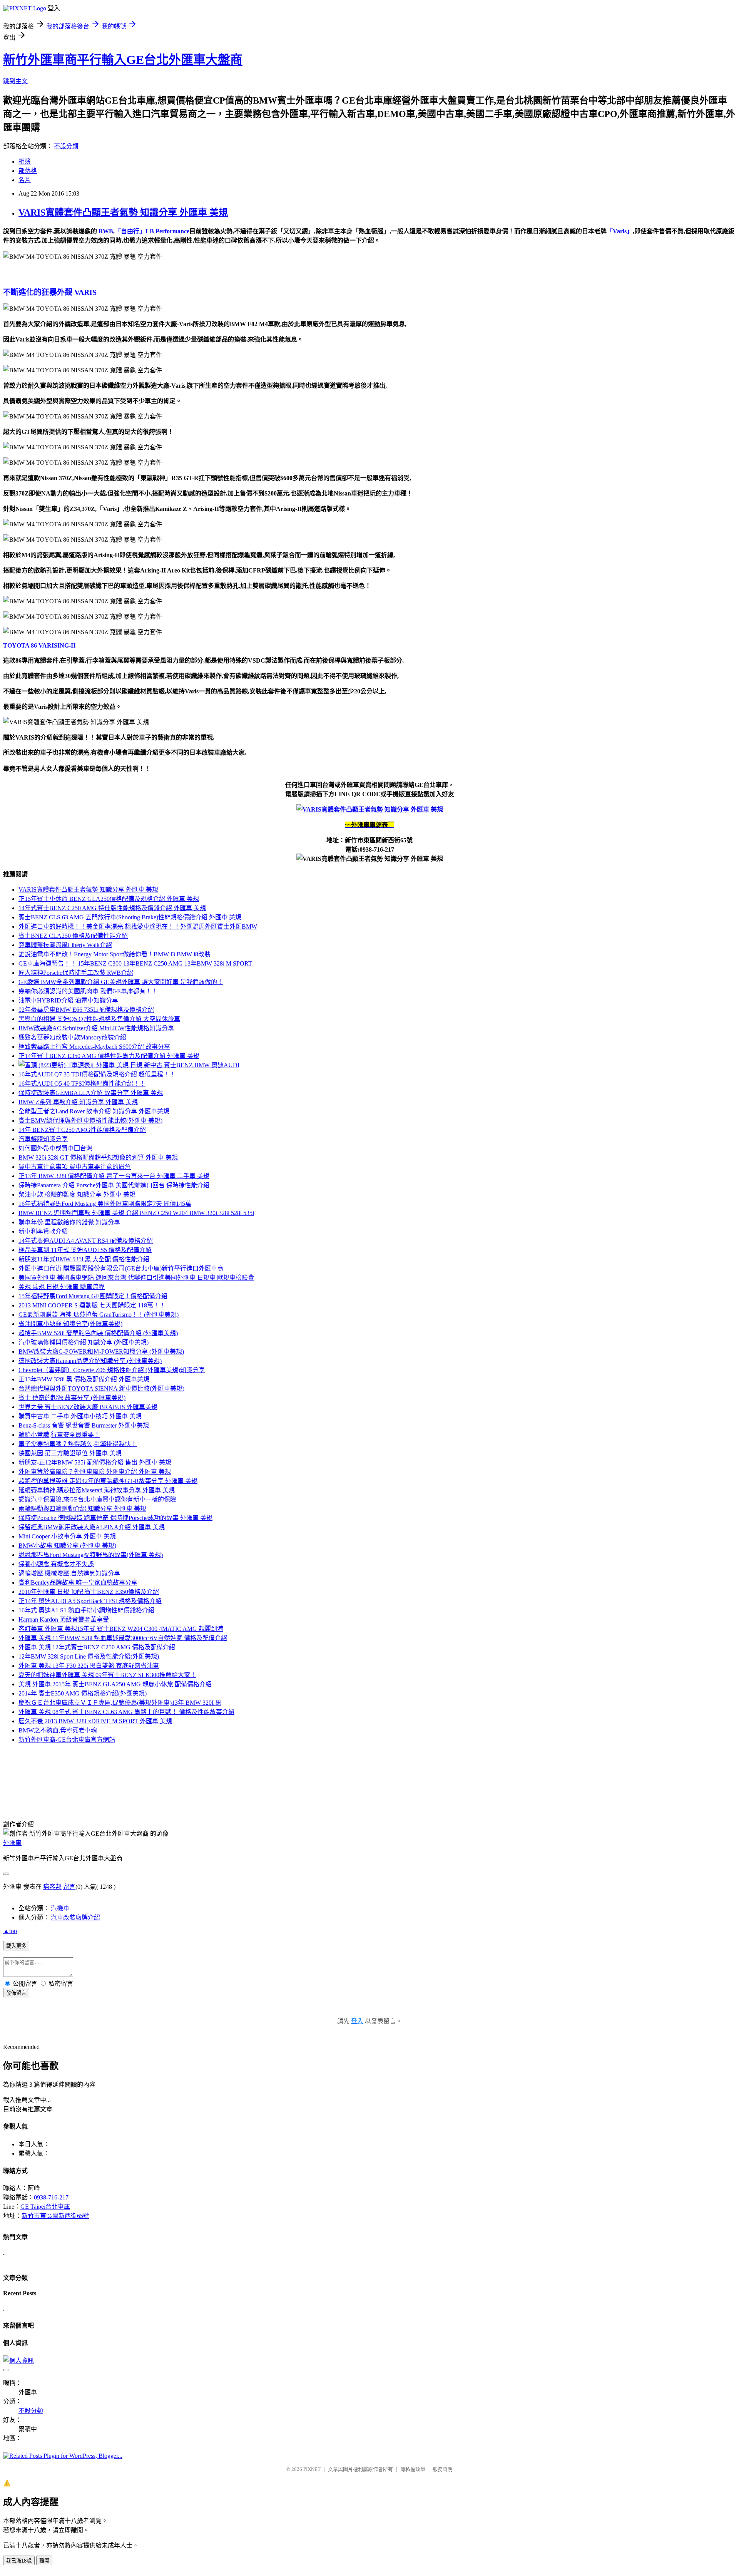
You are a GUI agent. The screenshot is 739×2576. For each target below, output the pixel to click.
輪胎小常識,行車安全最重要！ (59, 1435)
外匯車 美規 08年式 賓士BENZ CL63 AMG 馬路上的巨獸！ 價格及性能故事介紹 (126, 1712)
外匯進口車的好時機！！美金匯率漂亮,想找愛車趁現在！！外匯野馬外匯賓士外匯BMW (138, 926)
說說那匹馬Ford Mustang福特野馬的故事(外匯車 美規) (91, 1555)
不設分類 (66, 146)
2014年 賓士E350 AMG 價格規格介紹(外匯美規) (83, 1693)
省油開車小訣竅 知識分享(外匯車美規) (70, 1324)
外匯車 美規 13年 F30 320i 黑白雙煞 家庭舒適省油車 (89, 1666)
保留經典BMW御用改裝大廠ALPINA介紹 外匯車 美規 (92, 1527)
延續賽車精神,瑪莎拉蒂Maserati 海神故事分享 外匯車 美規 (97, 1490)
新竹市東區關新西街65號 (55, 2216)
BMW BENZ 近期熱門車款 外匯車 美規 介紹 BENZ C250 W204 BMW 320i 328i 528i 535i (136, 1213)
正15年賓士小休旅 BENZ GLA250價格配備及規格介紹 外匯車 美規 (109, 899)
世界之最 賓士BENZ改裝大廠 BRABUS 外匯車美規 (88, 1407)
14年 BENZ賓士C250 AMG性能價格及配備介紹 (82, 1130)
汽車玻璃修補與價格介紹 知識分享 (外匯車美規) (84, 1342)
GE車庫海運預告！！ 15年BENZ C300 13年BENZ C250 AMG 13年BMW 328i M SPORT (135, 963)
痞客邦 (52, 1887)
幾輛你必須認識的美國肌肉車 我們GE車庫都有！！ (88, 991)
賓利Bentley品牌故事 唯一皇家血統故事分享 (78, 1583)
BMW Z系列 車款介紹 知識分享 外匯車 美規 (78, 1102)
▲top (10, 1931)
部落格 (28, 171)
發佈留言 (16, 1993)
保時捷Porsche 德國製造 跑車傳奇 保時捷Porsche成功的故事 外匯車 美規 (115, 1518)
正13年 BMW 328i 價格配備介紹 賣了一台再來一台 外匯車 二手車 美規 (114, 1176)
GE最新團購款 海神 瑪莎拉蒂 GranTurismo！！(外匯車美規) (99, 1315)
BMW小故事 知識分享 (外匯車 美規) (67, 1546)
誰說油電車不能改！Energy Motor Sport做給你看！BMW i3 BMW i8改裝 (115, 954)
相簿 (25, 162)
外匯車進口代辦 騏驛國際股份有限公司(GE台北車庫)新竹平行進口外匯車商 (121, 1268)
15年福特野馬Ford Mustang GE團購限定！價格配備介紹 (93, 1296)
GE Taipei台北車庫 (45, 2207)
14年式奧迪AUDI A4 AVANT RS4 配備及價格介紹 (86, 1241)
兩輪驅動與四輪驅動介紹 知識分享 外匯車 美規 (82, 1509)
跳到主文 (15, 81)
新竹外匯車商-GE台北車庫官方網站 (67, 1740)
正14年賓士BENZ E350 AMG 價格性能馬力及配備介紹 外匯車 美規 (109, 1056)
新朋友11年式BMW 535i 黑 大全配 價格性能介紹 (84, 1259)
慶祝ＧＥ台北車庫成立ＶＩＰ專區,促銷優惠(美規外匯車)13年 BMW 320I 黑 (120, 1703)
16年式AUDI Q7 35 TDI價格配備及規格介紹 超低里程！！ (97, 1074)
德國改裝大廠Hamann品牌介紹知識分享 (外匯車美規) (90, 1361)
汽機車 (60, 1908)
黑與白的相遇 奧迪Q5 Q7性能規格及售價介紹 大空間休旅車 (99, 1019)
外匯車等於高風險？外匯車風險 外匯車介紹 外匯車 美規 (95, 1472)
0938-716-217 (51, 2197)
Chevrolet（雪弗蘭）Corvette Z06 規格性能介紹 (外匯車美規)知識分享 (112, 1370)
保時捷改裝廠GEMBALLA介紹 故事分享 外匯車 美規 (91, 1093)
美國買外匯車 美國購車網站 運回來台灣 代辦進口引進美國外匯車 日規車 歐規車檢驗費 (136, 1278)
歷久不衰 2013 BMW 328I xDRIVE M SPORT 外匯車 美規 (95, 1721)
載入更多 (16, 1946)
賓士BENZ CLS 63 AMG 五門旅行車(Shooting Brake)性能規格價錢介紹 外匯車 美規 (130, 917)
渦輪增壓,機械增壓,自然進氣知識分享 (69, 1573)
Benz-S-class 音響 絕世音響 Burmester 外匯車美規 (84, 1425)
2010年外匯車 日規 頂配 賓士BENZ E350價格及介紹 (89, 1592)
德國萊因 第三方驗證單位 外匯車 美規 (70, 1453)
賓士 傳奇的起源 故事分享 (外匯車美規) (72, 1398)
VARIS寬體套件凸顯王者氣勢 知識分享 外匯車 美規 (123, 213)
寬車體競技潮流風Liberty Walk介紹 (65, 945)
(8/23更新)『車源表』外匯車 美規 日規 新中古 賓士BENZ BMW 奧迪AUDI (138, 1065)
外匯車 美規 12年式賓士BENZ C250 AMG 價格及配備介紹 (97, 1647)
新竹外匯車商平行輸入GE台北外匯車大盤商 (123, 60)
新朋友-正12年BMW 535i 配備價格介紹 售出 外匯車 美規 (95, 1462)
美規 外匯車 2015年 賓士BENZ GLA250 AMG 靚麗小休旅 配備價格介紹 (115, 1684)
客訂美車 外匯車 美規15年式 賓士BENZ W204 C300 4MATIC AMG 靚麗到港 (121, 1629)
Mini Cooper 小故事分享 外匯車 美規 (67, 1536)
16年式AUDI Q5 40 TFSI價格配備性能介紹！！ (82, 1084)
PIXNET (312, 2469)
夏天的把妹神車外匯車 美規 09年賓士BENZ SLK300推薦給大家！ (107, 1675)
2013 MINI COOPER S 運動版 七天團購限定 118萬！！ (92, 1305)
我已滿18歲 (19, 2561)
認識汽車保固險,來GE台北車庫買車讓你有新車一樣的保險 (97, 1499)
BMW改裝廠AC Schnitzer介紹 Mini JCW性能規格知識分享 (96, 1028)
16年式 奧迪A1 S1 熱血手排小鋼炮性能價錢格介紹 (86, 1610)
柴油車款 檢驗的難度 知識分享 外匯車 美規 (77, 1194)
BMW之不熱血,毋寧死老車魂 (58, 1730)
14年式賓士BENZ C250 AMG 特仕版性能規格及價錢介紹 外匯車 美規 (112, 908)
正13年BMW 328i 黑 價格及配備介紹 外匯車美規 (84, 1379)
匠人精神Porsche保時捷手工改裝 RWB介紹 (76, 973)
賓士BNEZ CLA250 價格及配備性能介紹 (73, 936)
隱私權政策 (413, 2469)
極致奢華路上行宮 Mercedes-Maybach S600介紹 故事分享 (94, 1047)
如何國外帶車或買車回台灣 (55, 1148)
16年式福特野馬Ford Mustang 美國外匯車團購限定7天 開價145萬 (105, 1204)
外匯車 (12, 1843)
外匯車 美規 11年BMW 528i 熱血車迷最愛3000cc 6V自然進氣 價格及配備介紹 (123, 1638)
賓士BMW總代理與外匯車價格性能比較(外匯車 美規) (90, 1121)
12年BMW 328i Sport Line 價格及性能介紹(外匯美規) (89, 1656)
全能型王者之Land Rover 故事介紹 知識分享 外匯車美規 (94, 1111)
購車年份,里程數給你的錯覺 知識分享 (69, 1222)
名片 (25, 180)
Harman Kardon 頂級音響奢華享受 (64, 1619)
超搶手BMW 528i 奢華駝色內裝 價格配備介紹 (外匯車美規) (98, 1333)
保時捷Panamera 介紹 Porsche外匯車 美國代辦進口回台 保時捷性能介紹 (114, 1185)
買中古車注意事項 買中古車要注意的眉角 (75, 1167)
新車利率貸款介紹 (43, 1231)
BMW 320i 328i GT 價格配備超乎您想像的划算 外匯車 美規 (98, 1157)
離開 (44, 2561)
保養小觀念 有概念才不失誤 (56, 1564)
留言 (69, 1887)
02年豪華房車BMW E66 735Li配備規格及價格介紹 (86, 1010)
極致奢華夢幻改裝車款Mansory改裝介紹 (72, 1037)
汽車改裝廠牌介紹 (75, 1917)
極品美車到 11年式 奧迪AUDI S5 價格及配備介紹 (85, 1250)
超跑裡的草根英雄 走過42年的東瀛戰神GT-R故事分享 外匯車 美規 (108, 1481)
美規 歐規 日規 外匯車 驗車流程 (62, 1287)
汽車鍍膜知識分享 (43, 1139)
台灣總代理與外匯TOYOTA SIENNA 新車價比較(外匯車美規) (101, 1388)
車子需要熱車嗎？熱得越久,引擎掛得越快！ (78, 1444)
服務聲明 (443, 2469)
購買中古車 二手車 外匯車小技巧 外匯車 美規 (80, 1416)
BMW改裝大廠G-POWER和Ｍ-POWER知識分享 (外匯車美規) (101, 1352)
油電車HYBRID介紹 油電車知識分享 (68, 1000)
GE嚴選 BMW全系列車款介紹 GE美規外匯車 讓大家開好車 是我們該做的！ (121, 982)
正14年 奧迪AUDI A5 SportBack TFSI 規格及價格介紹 (90, 1601)
